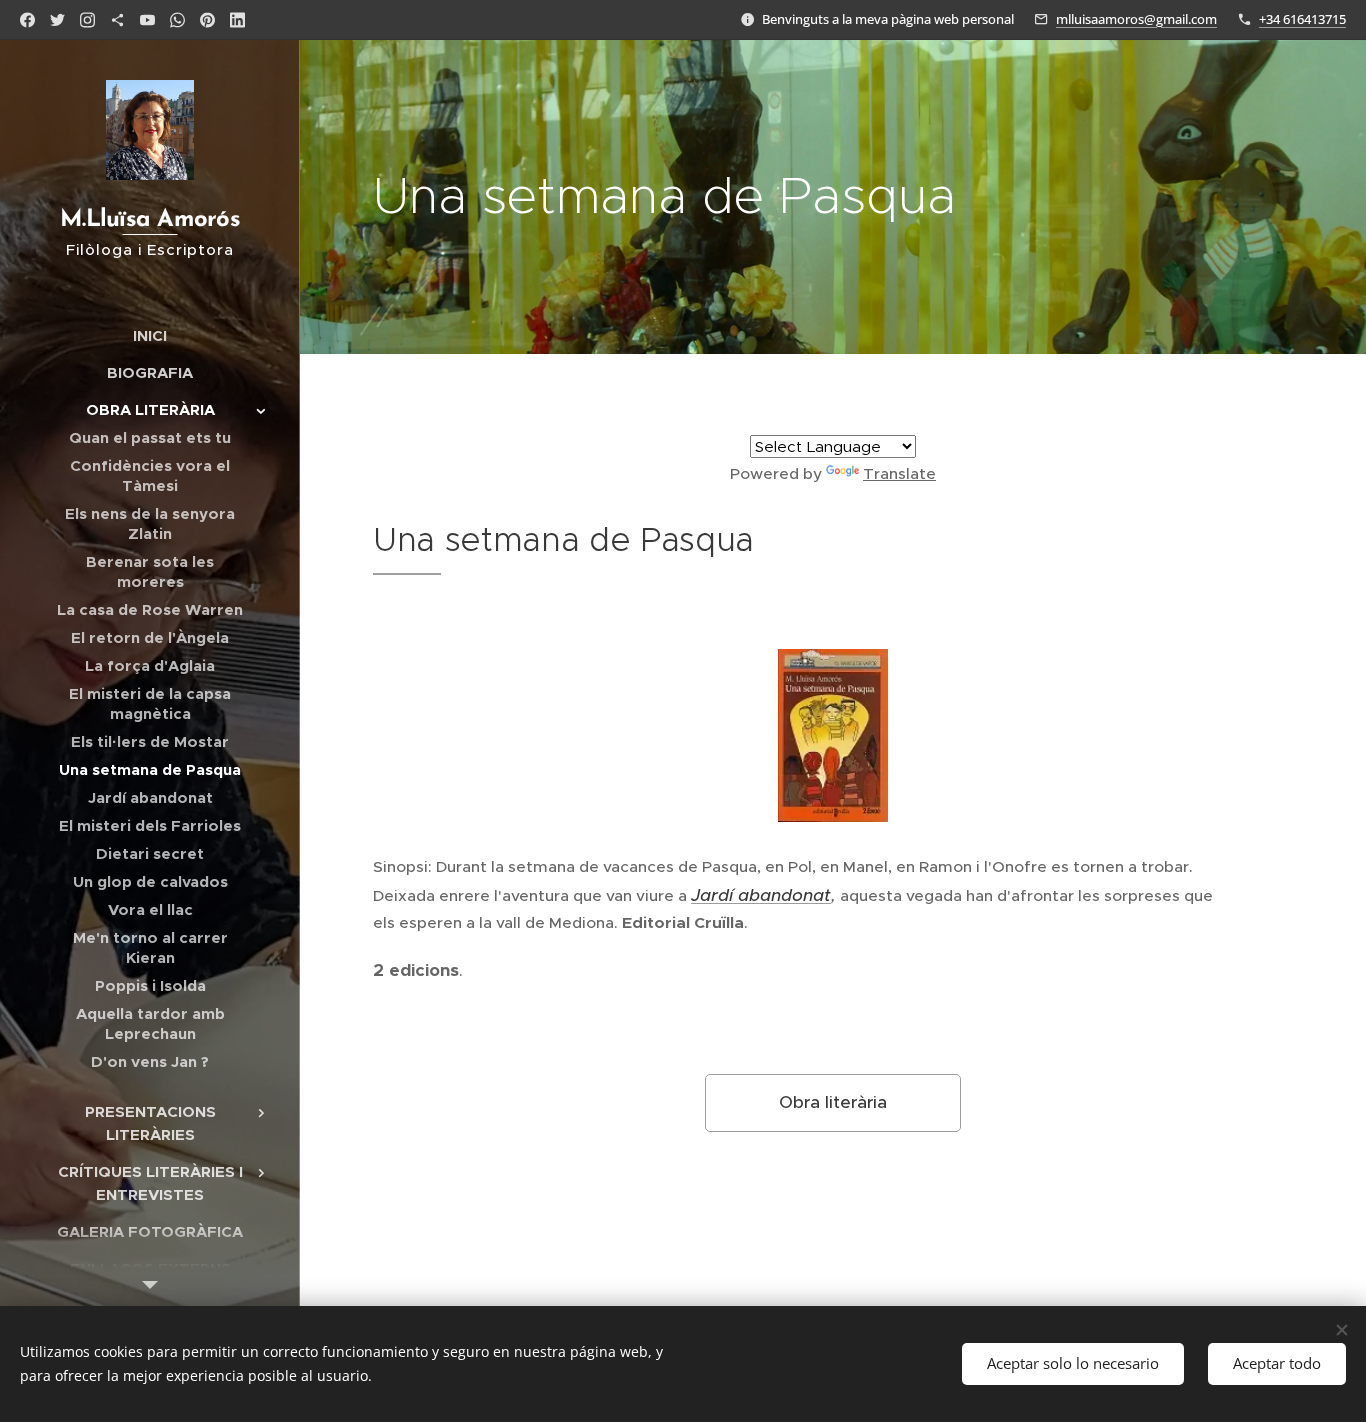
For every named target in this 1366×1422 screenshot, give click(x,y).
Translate (899, 473)
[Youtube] (147, 20)
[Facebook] (27, 20)
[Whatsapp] (177, 20)
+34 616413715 (1302, 19)
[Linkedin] (237, 20)
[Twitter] (57, 20)
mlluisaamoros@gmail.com (1136, 19)
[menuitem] (150, 335)
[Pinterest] (207, 20)
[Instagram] (87, 20)
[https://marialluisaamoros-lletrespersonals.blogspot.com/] (117, 20)
